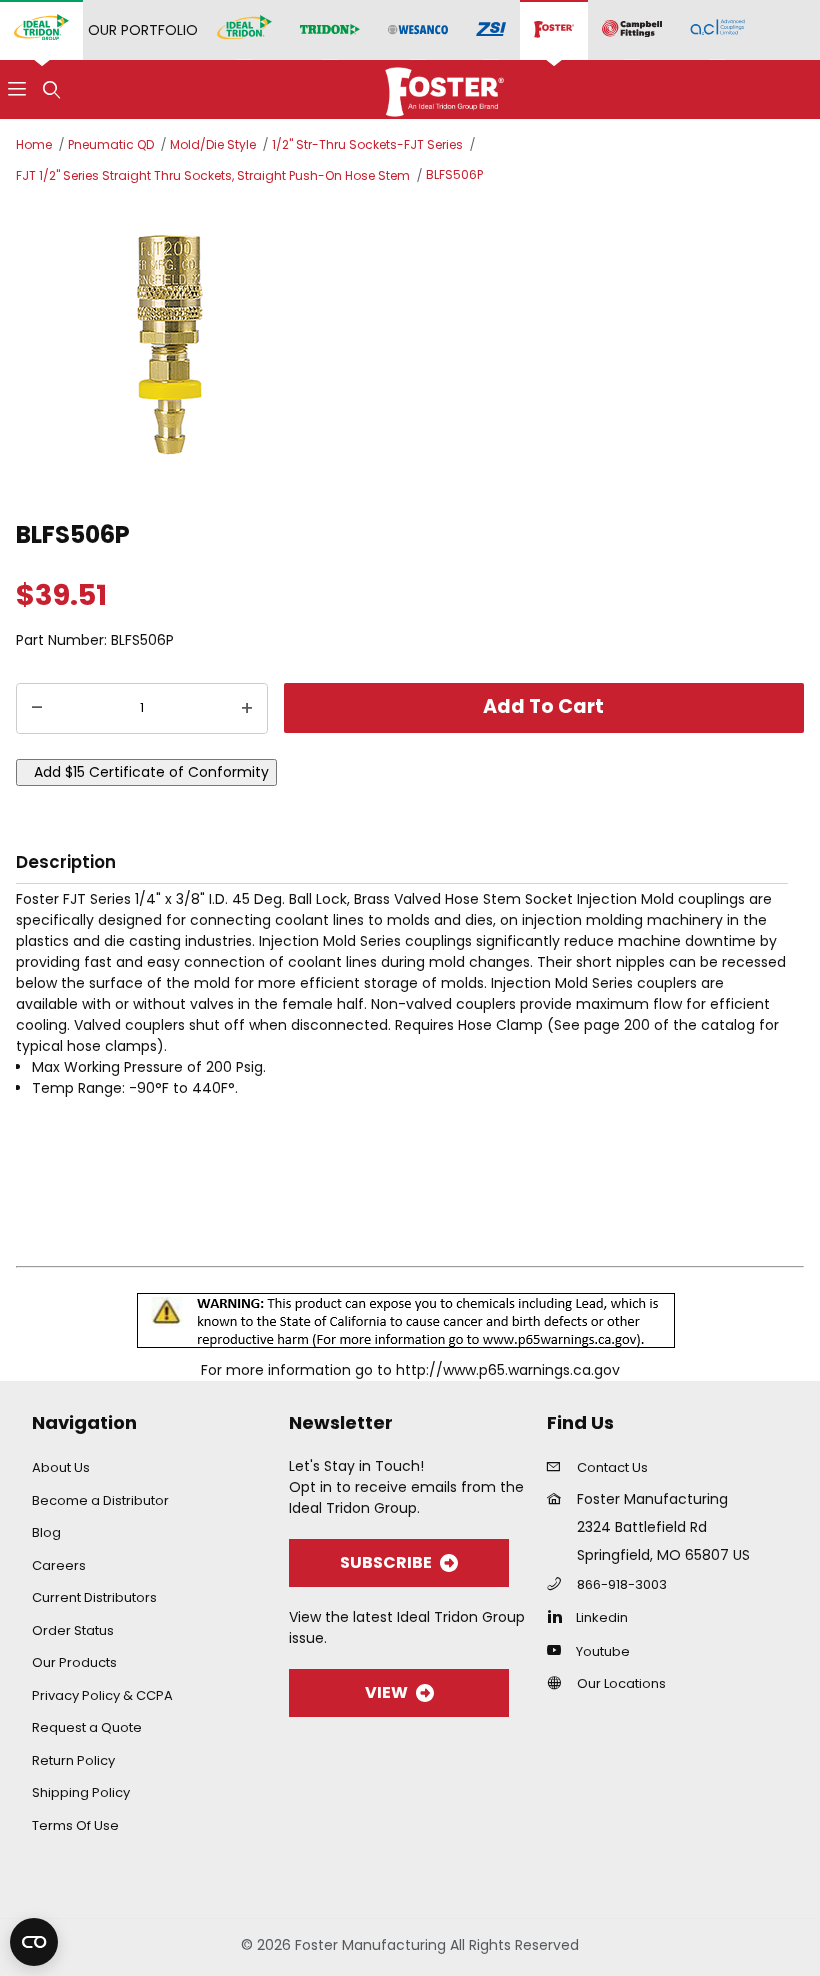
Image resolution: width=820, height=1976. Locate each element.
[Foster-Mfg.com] (444, 88)
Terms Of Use (75, 1825)
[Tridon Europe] (330, 30)
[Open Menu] (17, 89)
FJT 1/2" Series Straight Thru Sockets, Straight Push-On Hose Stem (213, 175)
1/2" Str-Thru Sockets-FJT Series (367, 144)
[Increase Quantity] (247, 709)
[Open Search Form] (51, 89)
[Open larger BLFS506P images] (410, 349)
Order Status (73, 1630)
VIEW (386, 1692)
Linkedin (602, 1617)
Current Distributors (94, 1597)
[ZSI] (491, 30)
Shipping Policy (81, 1792)
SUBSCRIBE (386, 1562)
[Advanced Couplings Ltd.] (717, 30)
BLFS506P (454, 174)
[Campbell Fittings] (632, 30)
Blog (46, 1532)
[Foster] (554, 30)
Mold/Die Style (213, 144)
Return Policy (73, 1760)
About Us (61, 1467)
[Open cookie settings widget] (34, 1942)
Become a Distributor (100, 1500)
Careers (59, 1565)
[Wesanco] (418, 30)
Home (34, 144)
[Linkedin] (559, 1616)
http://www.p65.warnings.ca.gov (508, 1370)
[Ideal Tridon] (244, 30)
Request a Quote (87, 1727)
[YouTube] (559, 1650)
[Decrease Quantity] (37, 709)
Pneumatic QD (111, 144)
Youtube (603, 1651)
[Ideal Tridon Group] (41, 30)
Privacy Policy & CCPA (102, 1695)
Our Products (74, 1662)
